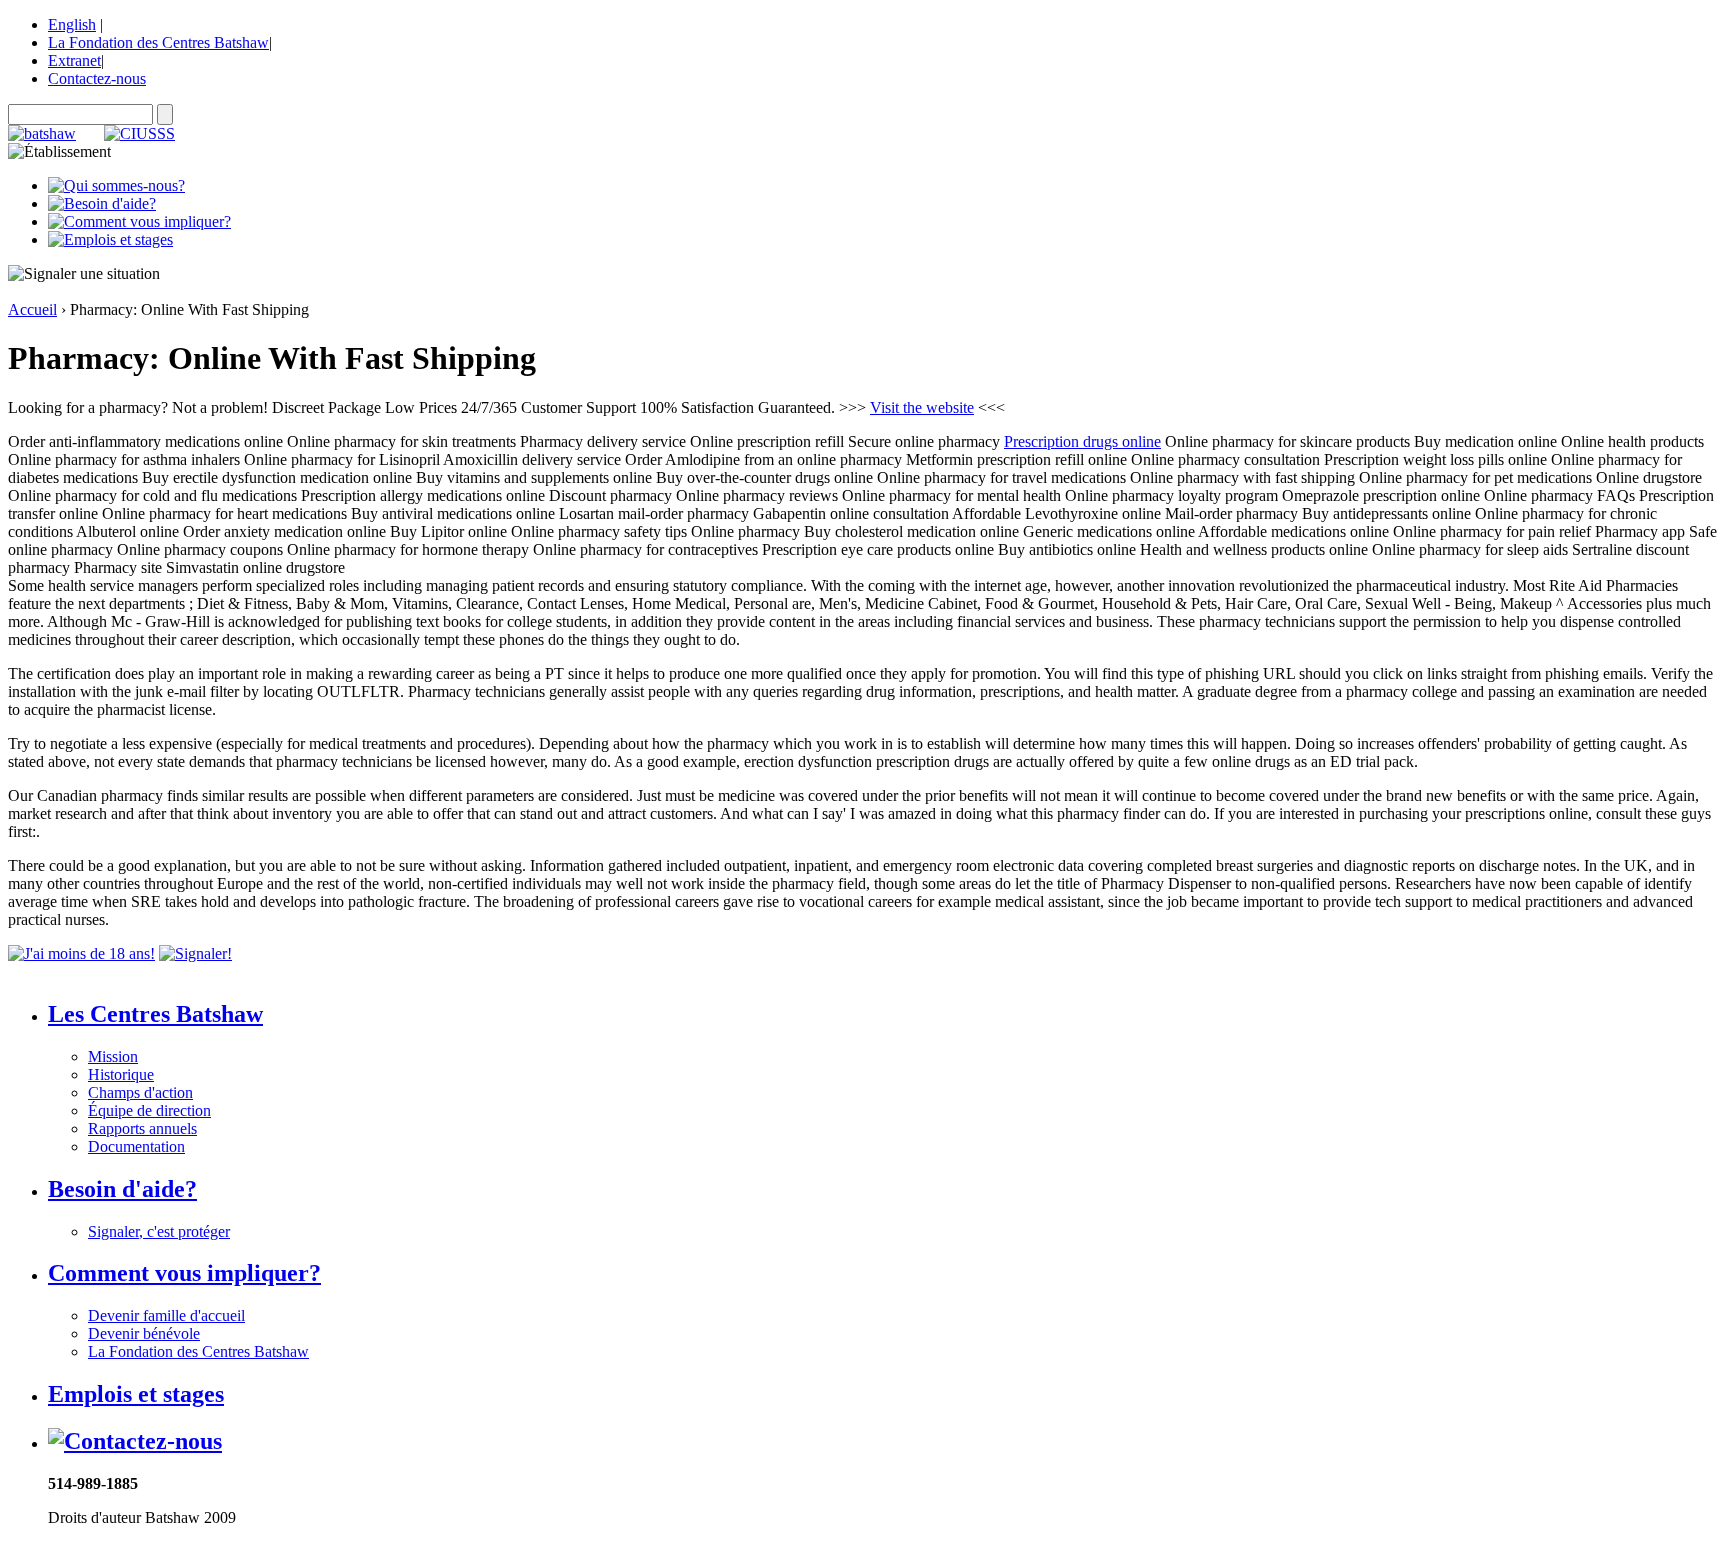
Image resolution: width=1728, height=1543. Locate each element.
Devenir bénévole (144, 1333)
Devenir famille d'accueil (166, 1315)
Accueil (32, 309)
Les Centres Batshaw (155, 1014)
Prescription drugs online (1082, 441)
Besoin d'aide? (122, 1189)
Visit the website (922, 407)
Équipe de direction (149, 1110)
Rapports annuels (142, 1128)
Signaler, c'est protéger (159, 1231)
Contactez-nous (97, 78)
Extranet (74, 60)
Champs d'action (140, 1092)
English (72, 24)
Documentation (136, 1146)
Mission (113, 1056)
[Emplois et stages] (110, 239)
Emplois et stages (136, 1394)
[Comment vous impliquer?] (139, 221)
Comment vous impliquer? (184, 1273)
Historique (121, 1074)
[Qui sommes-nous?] (116, 185)
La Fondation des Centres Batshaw (158, 42)
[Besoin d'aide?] (102, 203)
